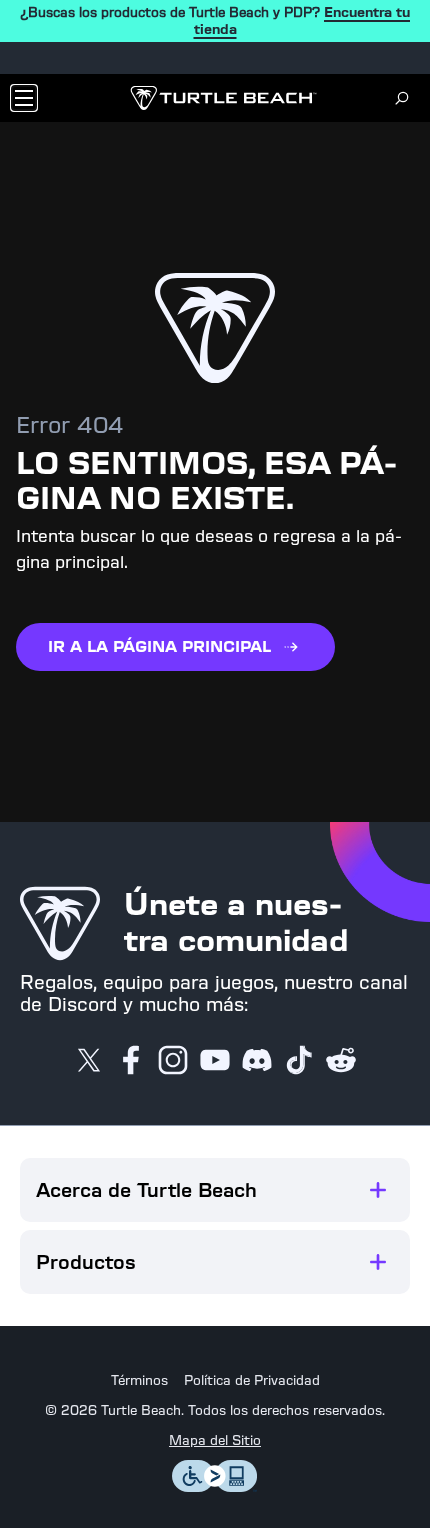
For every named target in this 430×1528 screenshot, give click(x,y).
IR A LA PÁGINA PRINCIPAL (159, 646)
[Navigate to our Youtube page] (215, 1062)
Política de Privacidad (252, 1381)
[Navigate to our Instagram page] (173, 1062)
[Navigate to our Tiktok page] (299, 1062)
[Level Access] (215, 1486)
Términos (139, 1381)
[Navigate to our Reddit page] (341, 1062)
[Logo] (223, 98)
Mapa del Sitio (215, 1441)
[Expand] (378, 1190)
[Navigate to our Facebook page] (131, 1062)
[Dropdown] (24, 98)
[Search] (402, 98)
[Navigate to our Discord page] (257, 1062)
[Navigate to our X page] (89, 1062)
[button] (215, 1190)
